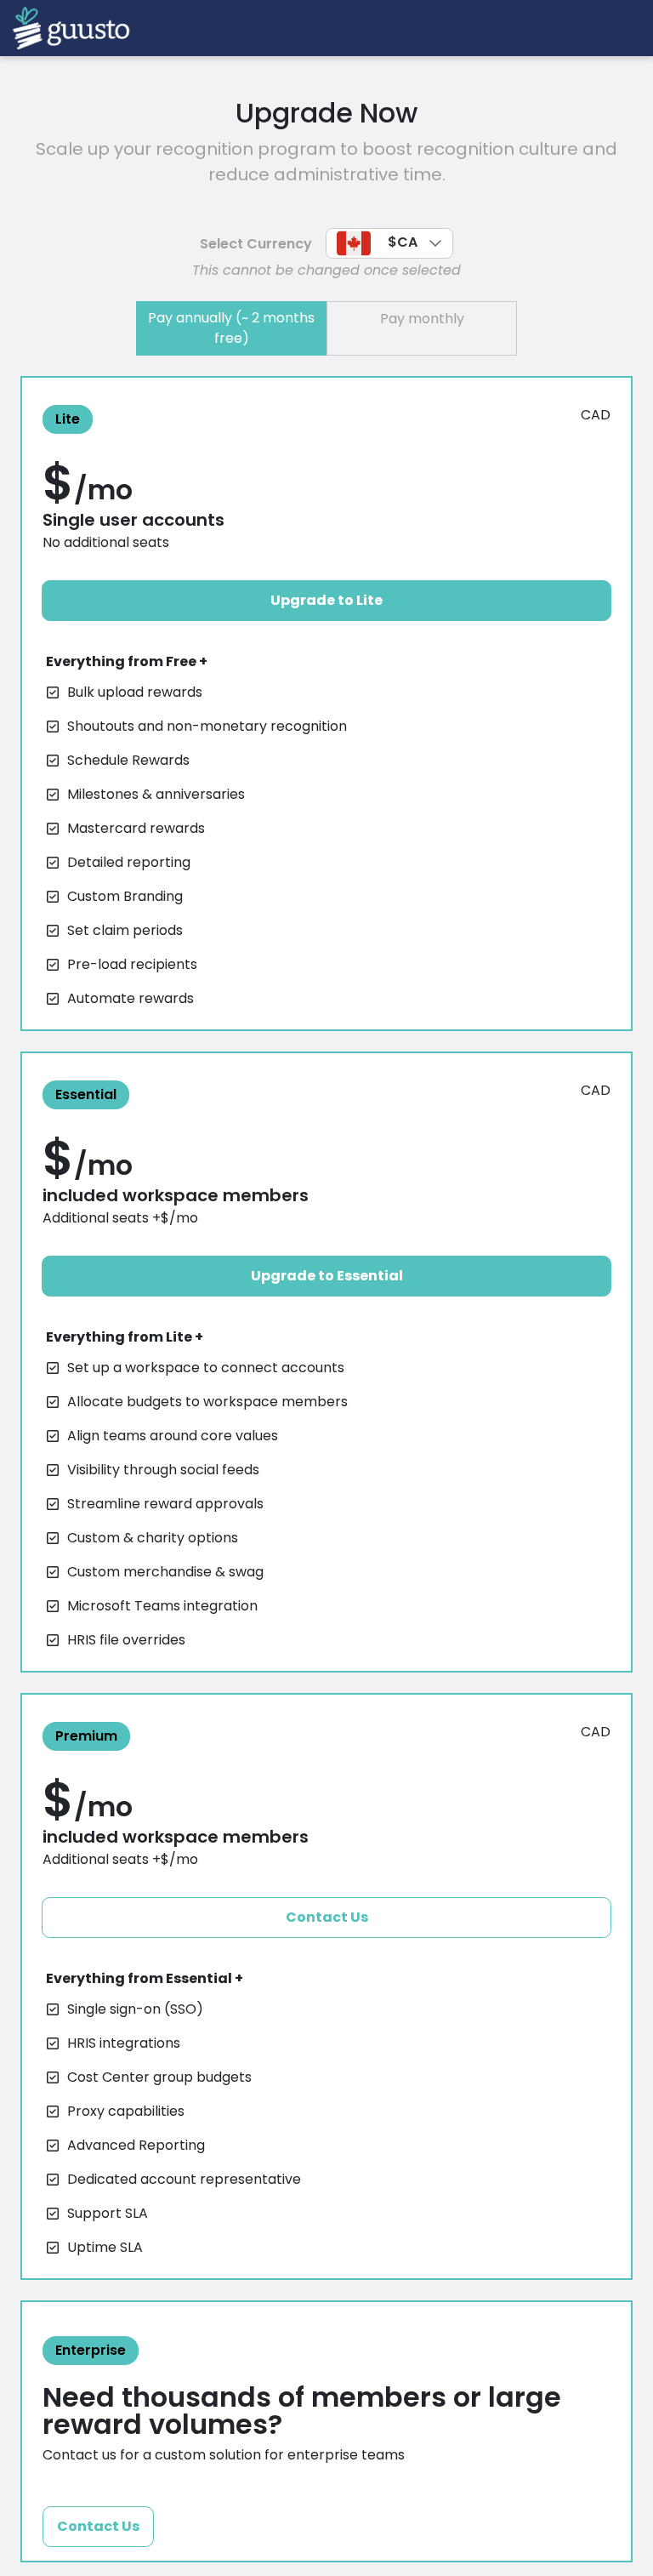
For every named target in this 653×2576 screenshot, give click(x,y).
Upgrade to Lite (326, 600)
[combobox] (389, 243)
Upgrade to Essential (327, 1276)
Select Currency (256, 244)
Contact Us (327, 1917)
